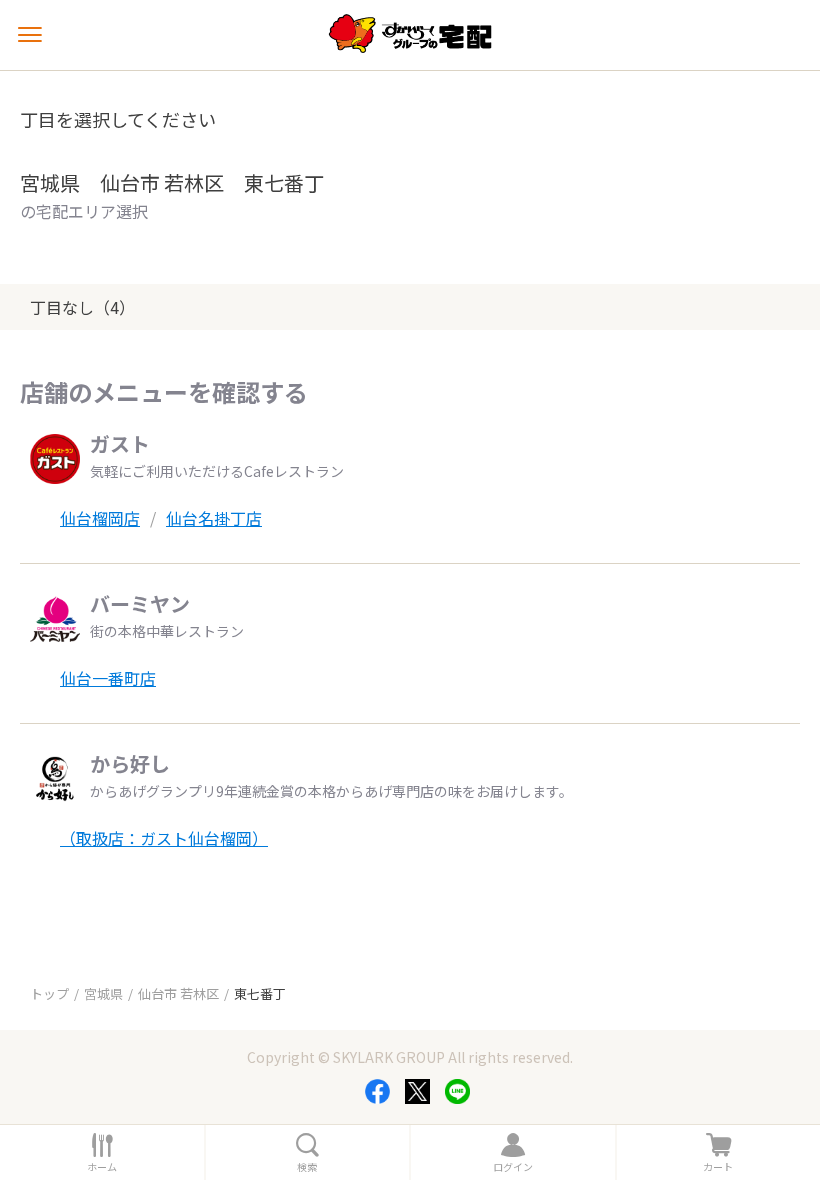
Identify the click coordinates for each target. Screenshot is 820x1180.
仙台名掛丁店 (214, 518)
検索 (307, 1167)
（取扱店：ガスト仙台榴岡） (164, 838)
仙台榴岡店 (100, 518)
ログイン (513, 1167)
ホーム (102, 1167)
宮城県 (103, 993)
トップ (49, 993)
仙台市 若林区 (178, 993)
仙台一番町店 (108, 678)
